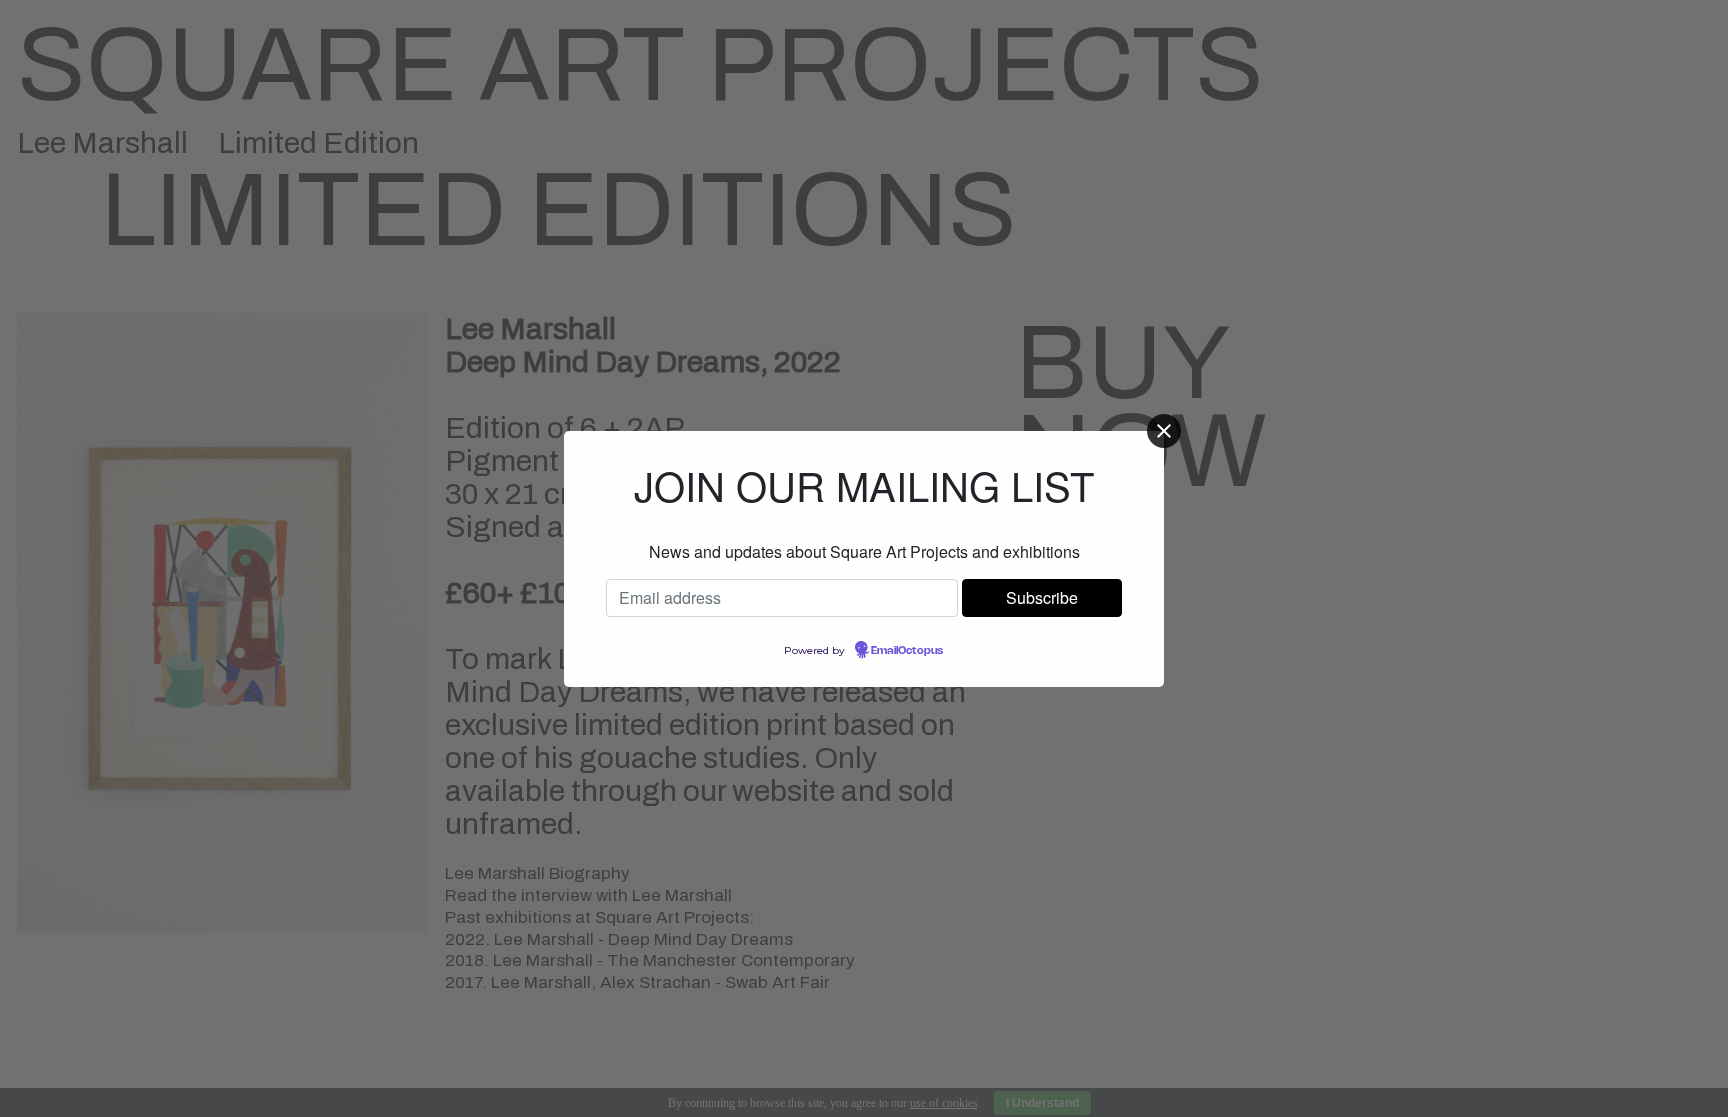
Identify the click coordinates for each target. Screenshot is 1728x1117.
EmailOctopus (907, 651)
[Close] (1164, 431)
